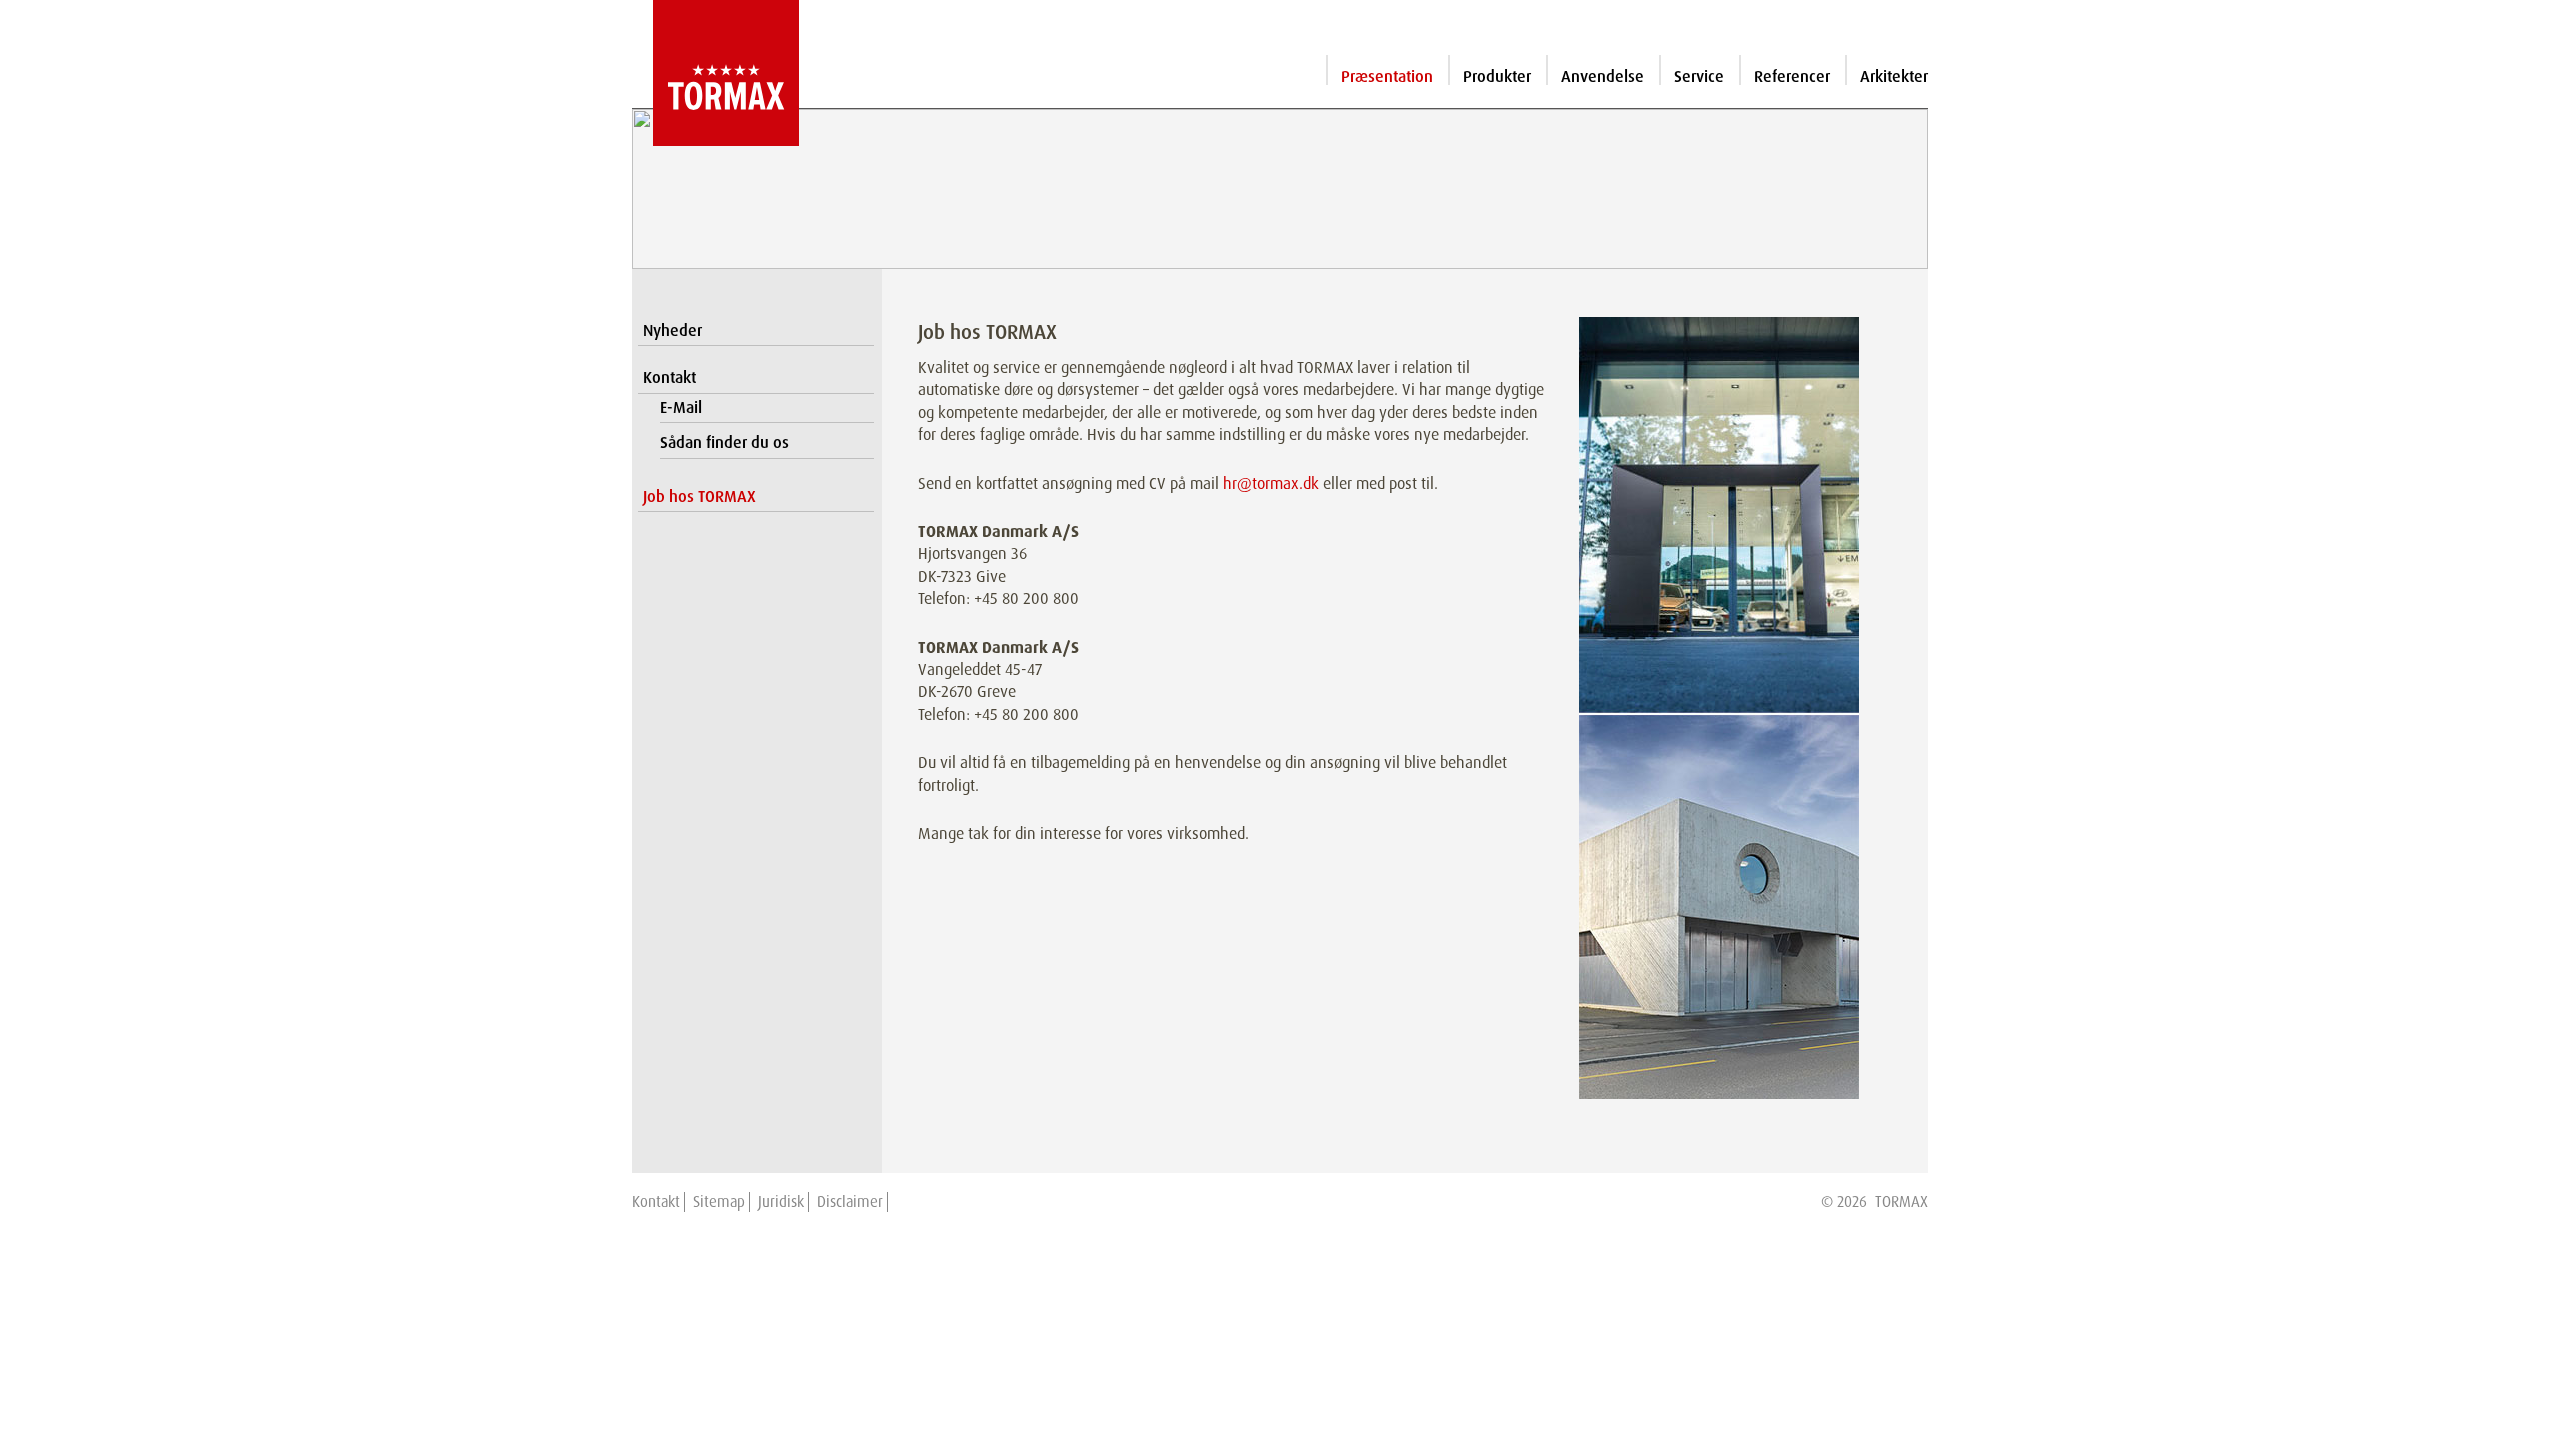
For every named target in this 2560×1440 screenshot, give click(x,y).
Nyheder (672, 330)
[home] (715, 73)
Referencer (1792, 76)
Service (1699, 76)
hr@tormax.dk (1271, 483)
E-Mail (681, 407)
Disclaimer (850, 1202)
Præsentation (1387, 76)
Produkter (1497, 76)
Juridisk (781, 1202)
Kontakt (669, 377)
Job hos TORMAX (699, 496)
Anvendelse (1602, 76)
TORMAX (1901, 1202)
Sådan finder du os (724, 442)
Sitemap (719, 1202)
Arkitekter (1894, 76)
